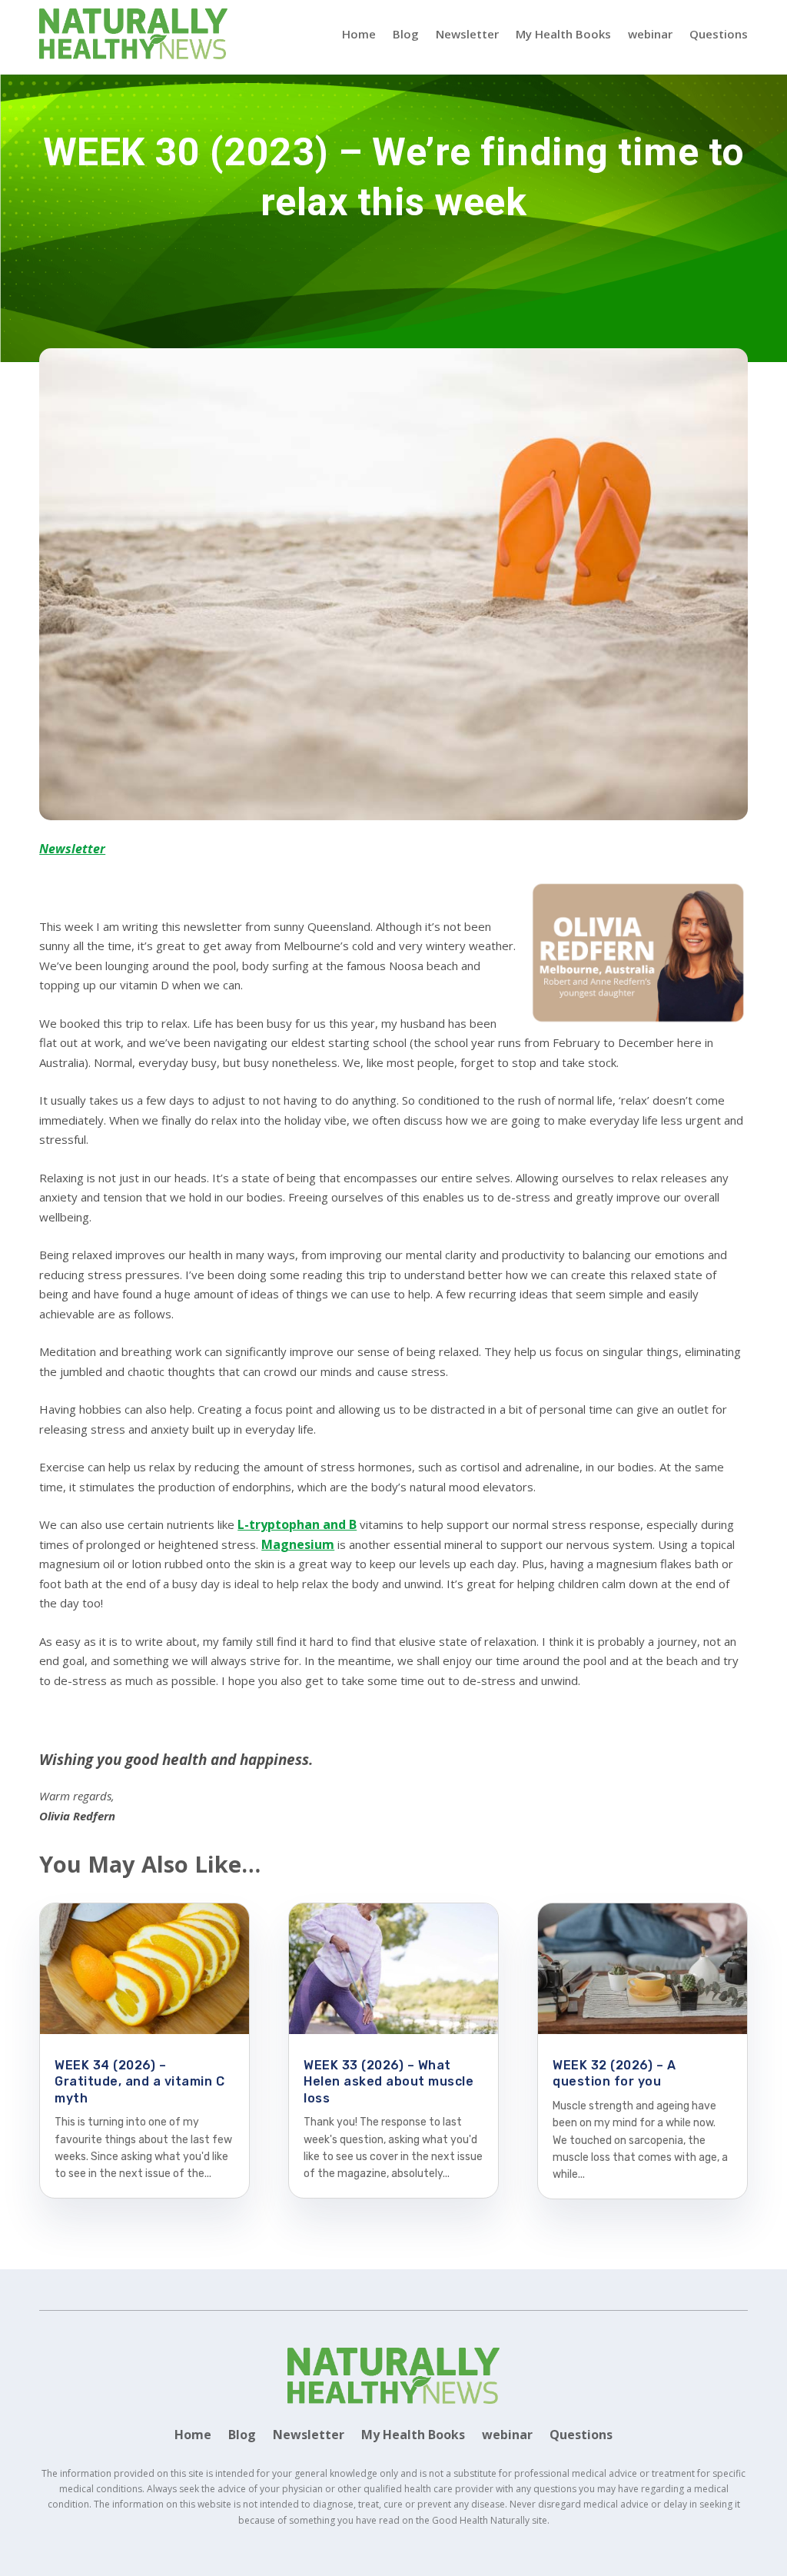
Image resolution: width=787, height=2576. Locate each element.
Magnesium (298, 1544)
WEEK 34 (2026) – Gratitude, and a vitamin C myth (139, 2082)
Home (359, 34)
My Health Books (563, 34)
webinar (650, 34)
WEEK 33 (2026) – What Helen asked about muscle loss (389, 2082)
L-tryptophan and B (297, 1524)
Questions (719, 34)
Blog (406, 34)
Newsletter (467, 34)
